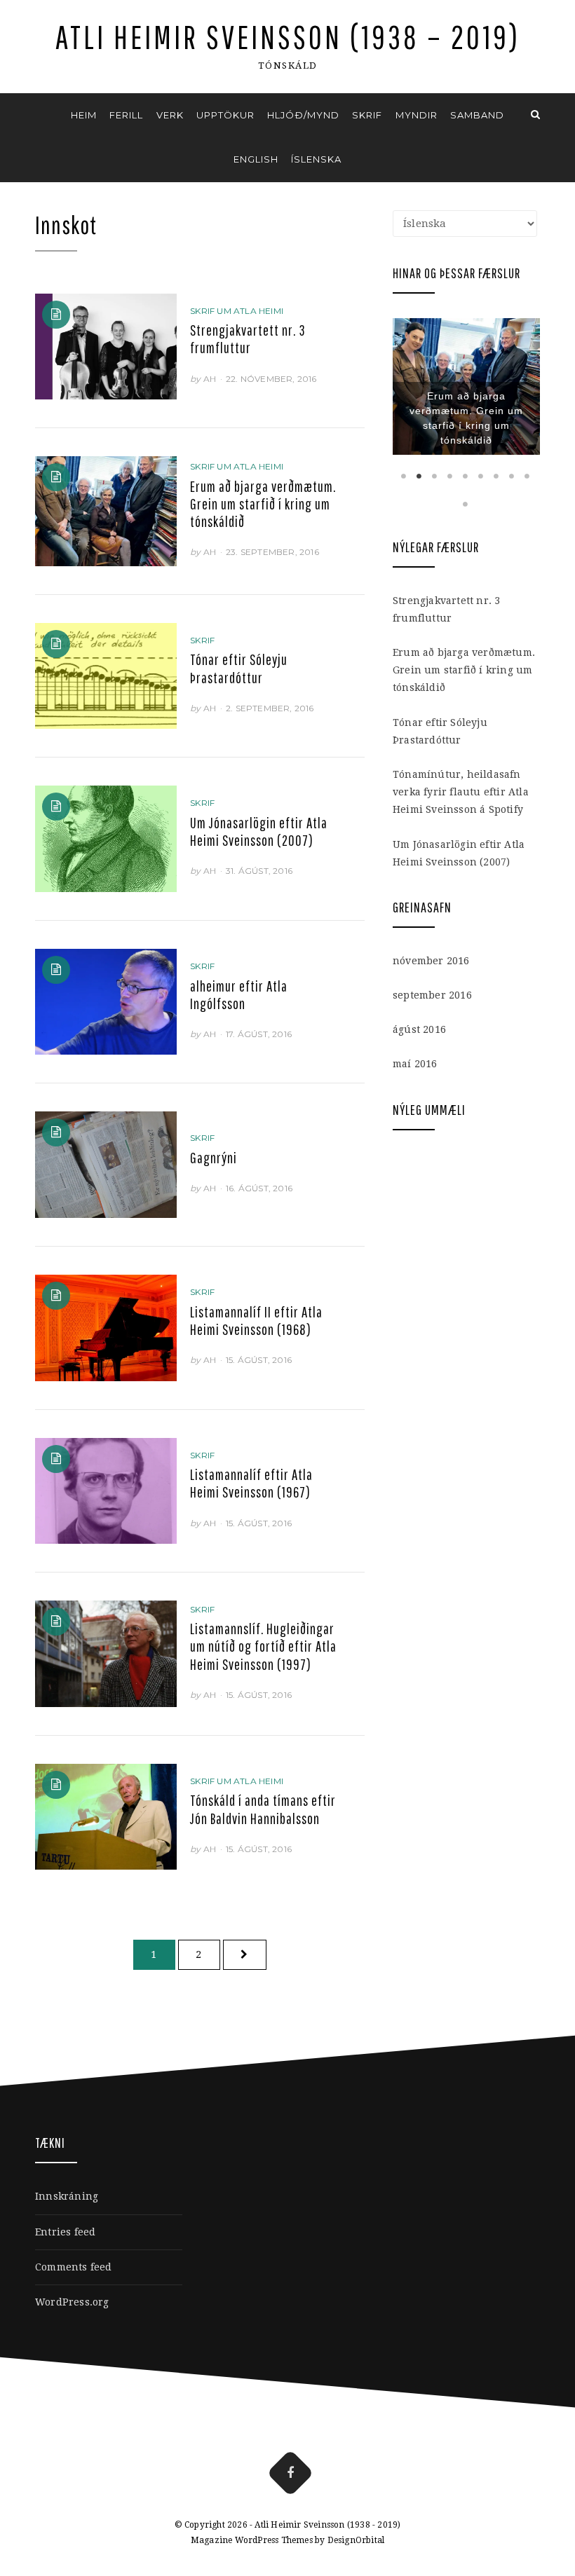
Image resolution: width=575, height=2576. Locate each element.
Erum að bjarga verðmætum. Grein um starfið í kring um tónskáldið (263, 504)
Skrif (367, 115)
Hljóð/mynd (303, 115)
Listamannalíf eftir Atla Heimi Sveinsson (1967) (251, 1483)
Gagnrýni (214, 1158)
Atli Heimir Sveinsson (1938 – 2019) (288, 37)
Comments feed (74, 2267)
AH (210, 379)
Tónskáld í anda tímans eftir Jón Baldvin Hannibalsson (263, 1809)
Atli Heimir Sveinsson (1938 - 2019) (327, 2525)
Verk (170, 115)
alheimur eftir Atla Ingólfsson (239, 995)
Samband (477, 115)
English (256, 159)
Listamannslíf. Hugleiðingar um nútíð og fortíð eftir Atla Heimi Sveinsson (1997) (263, 1646)
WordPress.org (72, 2302)
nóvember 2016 (431, 961)
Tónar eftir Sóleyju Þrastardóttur (239, 668)
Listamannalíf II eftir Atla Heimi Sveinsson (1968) (256, 1321)
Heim (84, 115)
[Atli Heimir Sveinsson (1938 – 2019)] (40, 115)
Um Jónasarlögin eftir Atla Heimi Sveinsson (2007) (259, 831)
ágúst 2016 (419, 1029)
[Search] (535, 115)
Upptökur (225, 115)
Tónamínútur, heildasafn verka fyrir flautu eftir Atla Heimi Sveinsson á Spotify (461, 792)
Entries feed (65, 2232)
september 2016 (432, 995)
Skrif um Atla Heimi (237, 311)
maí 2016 (415, 1064)
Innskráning (67, 2196)
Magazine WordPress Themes (252, 2540)
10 (466, 504)
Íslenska (316, 159)
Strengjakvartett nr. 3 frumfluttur (248, 339)
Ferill (126, 115)
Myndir (417, 115)
